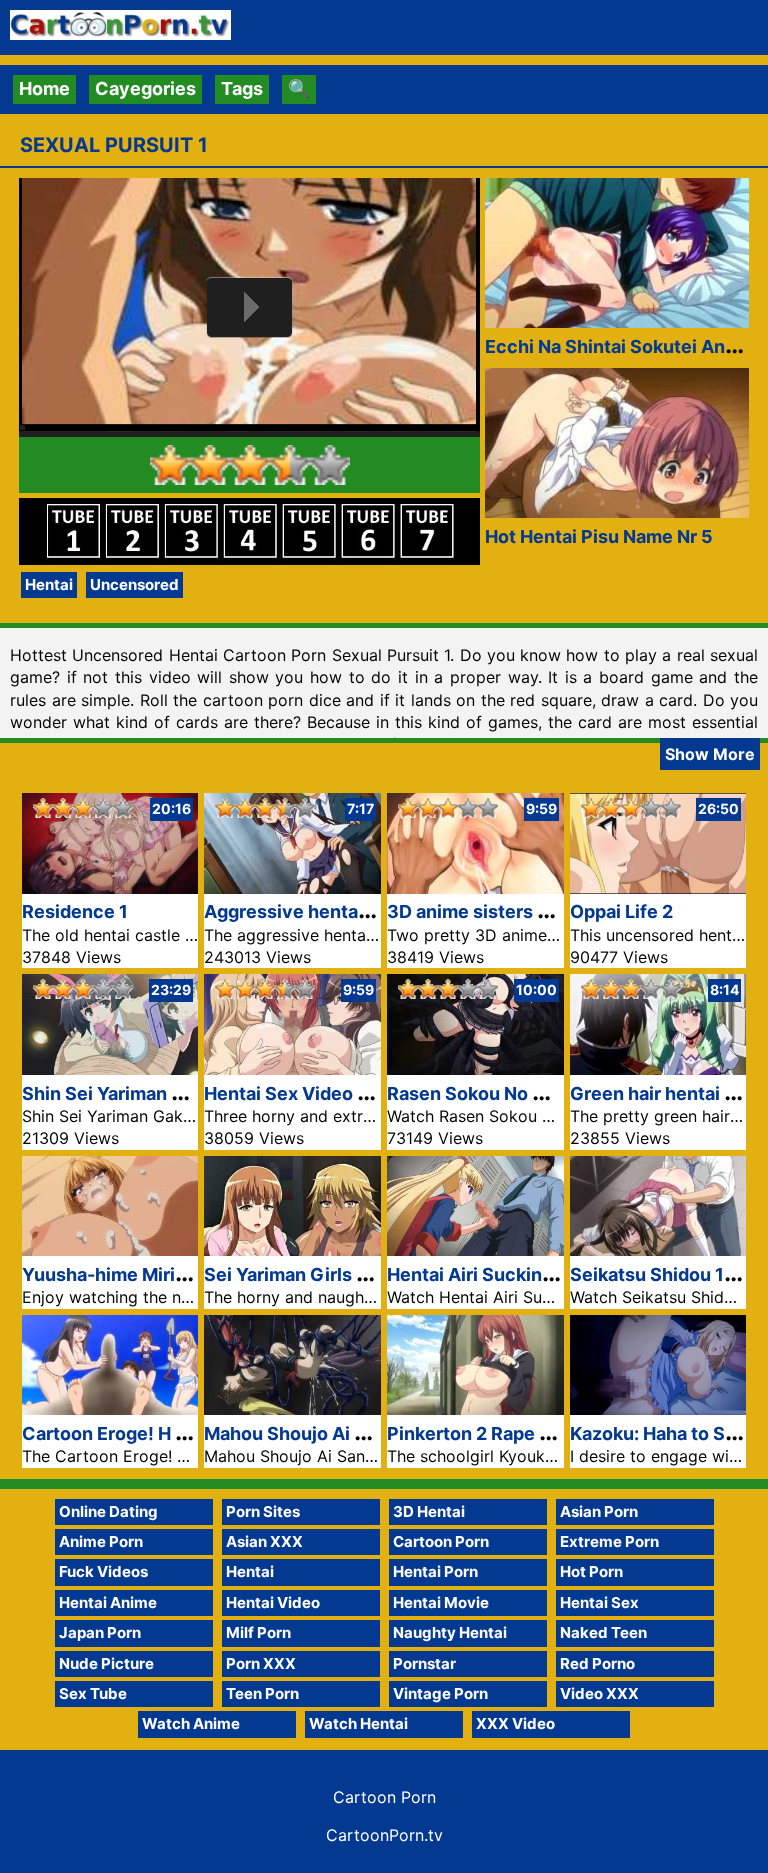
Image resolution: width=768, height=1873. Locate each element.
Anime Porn (101, 1541)
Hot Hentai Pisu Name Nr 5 (599, 536)
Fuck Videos (103, 1571)
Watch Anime (191, 1723)
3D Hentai (429, 1511)
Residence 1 (75, 911)
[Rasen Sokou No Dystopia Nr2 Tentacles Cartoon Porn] (475, 1068)
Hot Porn (591, 1571)
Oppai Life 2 (621, 911)
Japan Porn (100, 1632)
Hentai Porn (435, 1571)
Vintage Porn (440, 1693)
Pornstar (424, 1663)
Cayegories (145, 88)
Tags (242, 88)
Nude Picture (106, 1663)
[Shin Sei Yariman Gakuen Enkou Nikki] (110, 1068)
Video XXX (599, 1693)
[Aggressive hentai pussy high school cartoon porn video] (292, 887)
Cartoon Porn (441, 1541)
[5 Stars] (330, 465)
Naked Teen (603, 1632)
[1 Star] (170, 465)
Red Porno (597, 1663)
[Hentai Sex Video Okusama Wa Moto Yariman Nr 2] (292, 1068)
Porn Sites (263, 1511)
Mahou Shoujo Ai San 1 (302, 1433)
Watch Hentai (358, 1723)
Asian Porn (599, 1511)
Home (44, 88)
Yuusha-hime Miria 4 (111, 1274)
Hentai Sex (599, 1602)
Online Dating (108, 1511)
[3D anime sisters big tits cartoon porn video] (475, 887)
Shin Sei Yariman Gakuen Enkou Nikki (182, 1093)
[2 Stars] (210, 465)
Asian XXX (264, 1541)
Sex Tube (93, 1693)
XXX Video (515, 1723)
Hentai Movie (441, 1602)
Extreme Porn (609, 1541)
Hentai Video (273, 1602)
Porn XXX (261, 1663)
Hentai (49, 584)
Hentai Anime (108, 1602)
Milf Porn (258, 1632)
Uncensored (134, 584)
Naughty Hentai (450, 1632)
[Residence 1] (110, 887)
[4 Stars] (290, 465)
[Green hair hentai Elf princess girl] (658, 1068)
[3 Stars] (250, 465)
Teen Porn (262, 1693)
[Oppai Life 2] (658, 887)
